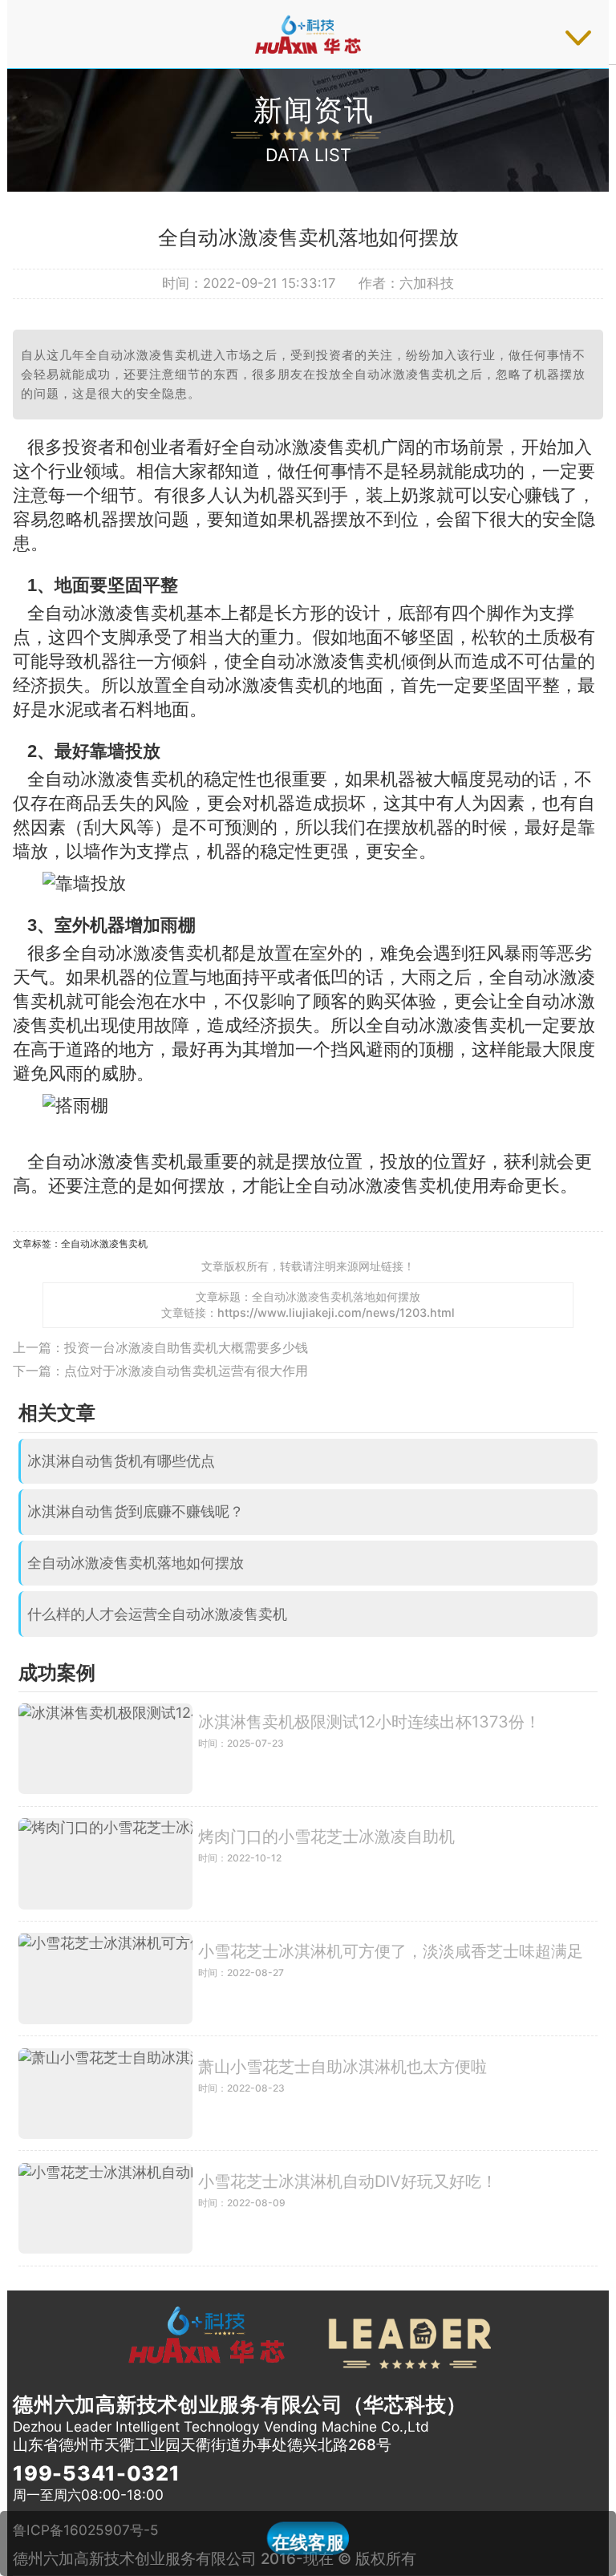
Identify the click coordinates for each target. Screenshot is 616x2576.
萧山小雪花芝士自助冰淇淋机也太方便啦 (342, 2067)
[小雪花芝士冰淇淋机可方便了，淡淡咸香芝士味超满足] (105, 1978)
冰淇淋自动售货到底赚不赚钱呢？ (136, 1511)
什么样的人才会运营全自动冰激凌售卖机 (157, 1614)
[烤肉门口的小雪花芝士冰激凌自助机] (105, 1863)
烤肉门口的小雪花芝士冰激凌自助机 (326, 1837)
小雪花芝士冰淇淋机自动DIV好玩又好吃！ (348, 2181)
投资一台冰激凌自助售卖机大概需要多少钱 (186, 1347)
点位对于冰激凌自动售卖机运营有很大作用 (186, 1371)
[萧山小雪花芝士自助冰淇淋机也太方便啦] (105, 2094)
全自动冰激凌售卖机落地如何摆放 (136, 1563)
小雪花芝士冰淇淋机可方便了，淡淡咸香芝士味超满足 (391, 1951)
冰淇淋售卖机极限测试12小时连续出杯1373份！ (369, 1722)
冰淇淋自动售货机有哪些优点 (121, 1461)
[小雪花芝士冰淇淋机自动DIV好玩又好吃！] (105, 2208)
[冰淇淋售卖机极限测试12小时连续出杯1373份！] (105, 1749)
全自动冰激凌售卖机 (104, 1243)
